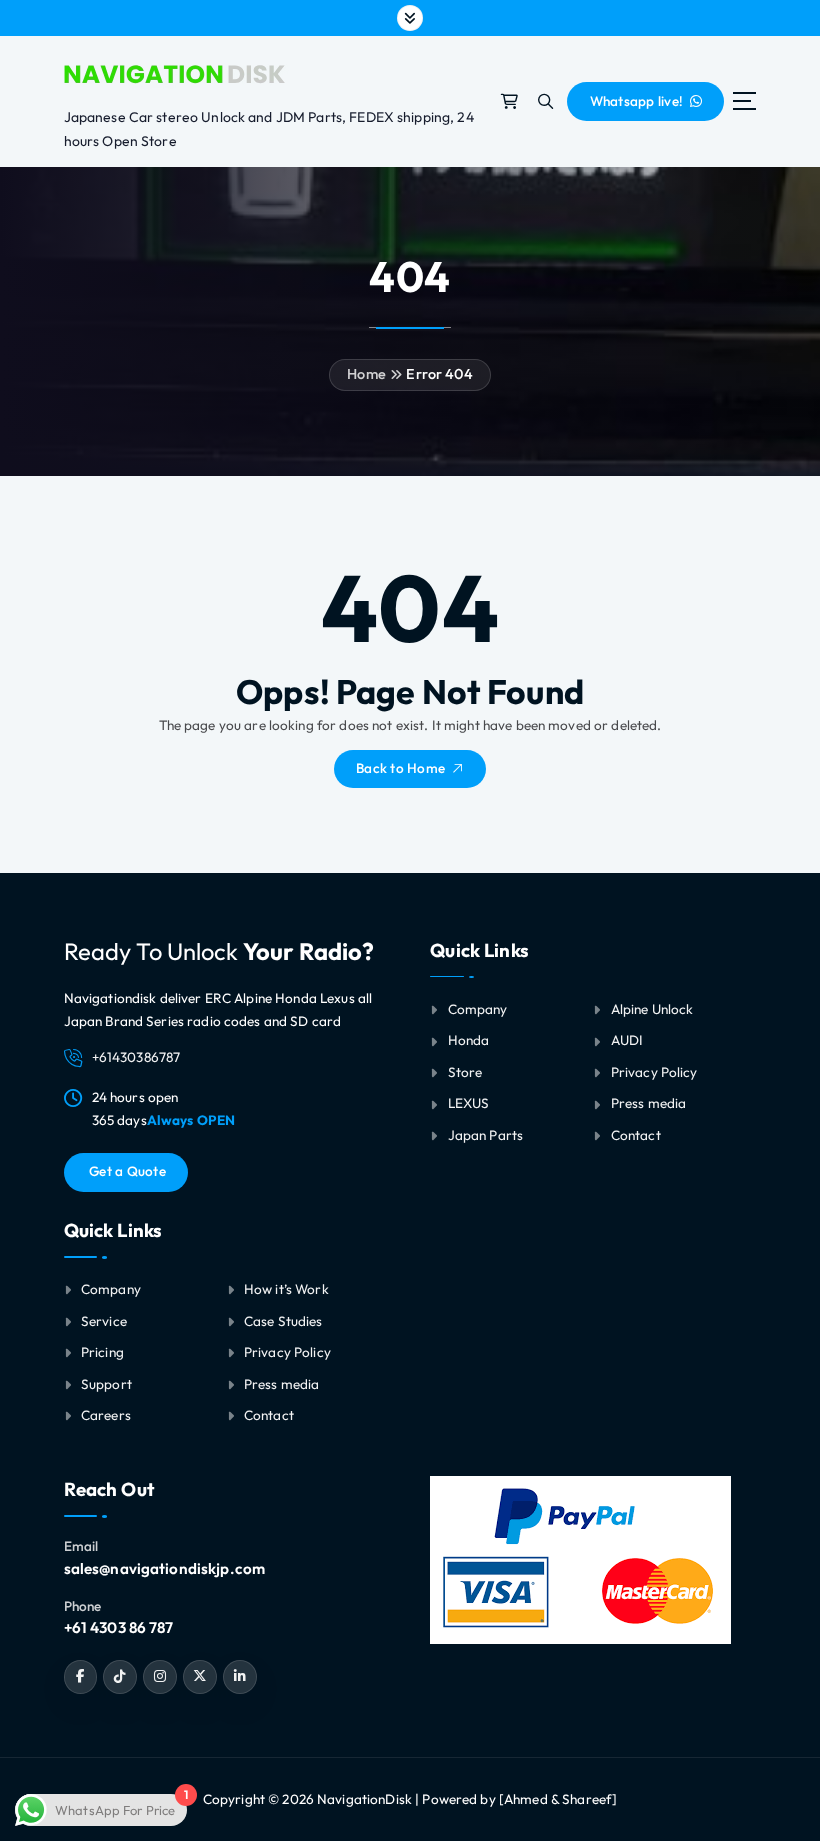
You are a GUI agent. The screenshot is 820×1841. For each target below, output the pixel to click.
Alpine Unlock (652, 1009)
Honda (469, 1040)
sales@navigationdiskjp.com (165, 1568)
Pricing (102, 1352)
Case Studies (283, 1321)
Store (465, 1072)
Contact (269, 1415)
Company (111, 1289)
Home (366, 374)
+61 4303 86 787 (119, 1627)
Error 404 (439, 374)
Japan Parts (486, 1135)
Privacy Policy (287, 1352)
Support (106, 1384)
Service (104, 1321)
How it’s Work (286, 1289)
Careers (106, 1415)
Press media (282, 1384)
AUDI (627, 1040)
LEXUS (469, 1103)
